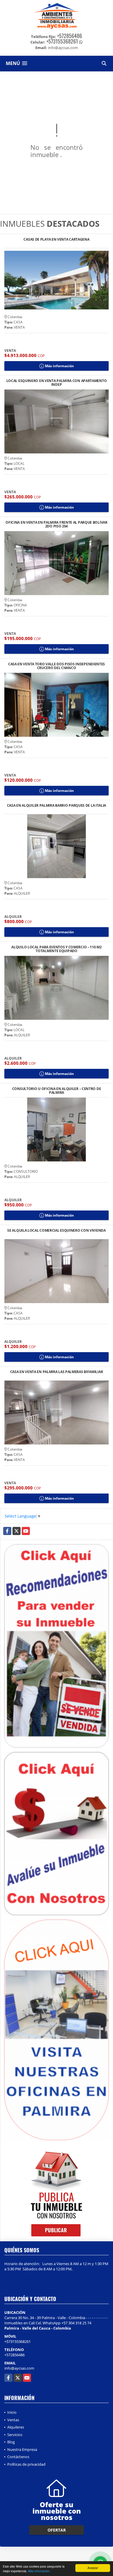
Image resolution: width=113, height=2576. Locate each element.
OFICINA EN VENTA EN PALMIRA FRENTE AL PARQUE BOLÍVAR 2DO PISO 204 (56, 524)
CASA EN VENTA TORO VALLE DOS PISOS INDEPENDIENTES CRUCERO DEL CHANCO (57, 666)
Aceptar (93, 2568)
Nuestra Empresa (22, 2449)
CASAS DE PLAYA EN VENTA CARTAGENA (56, 240)
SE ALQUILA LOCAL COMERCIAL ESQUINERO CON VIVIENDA (56, 1231)
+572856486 (70, 36)
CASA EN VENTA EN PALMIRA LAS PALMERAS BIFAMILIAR (57, 1372)
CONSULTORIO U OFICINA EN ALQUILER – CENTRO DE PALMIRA (57, 1091)
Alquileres (16, 2427)
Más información (39, 2571)
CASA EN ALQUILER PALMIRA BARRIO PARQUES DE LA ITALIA (57, 806)
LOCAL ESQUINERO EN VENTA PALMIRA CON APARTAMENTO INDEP (57, 383)
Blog (11, 2442)
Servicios (15, 2435)
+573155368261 (62, 41)
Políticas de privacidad (26, 2464)
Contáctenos (18, 2457)
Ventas (13, 2420)
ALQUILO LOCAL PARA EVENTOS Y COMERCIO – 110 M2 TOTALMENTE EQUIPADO (56, 949)
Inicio (12, 2412)
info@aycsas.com (19, 2368)
